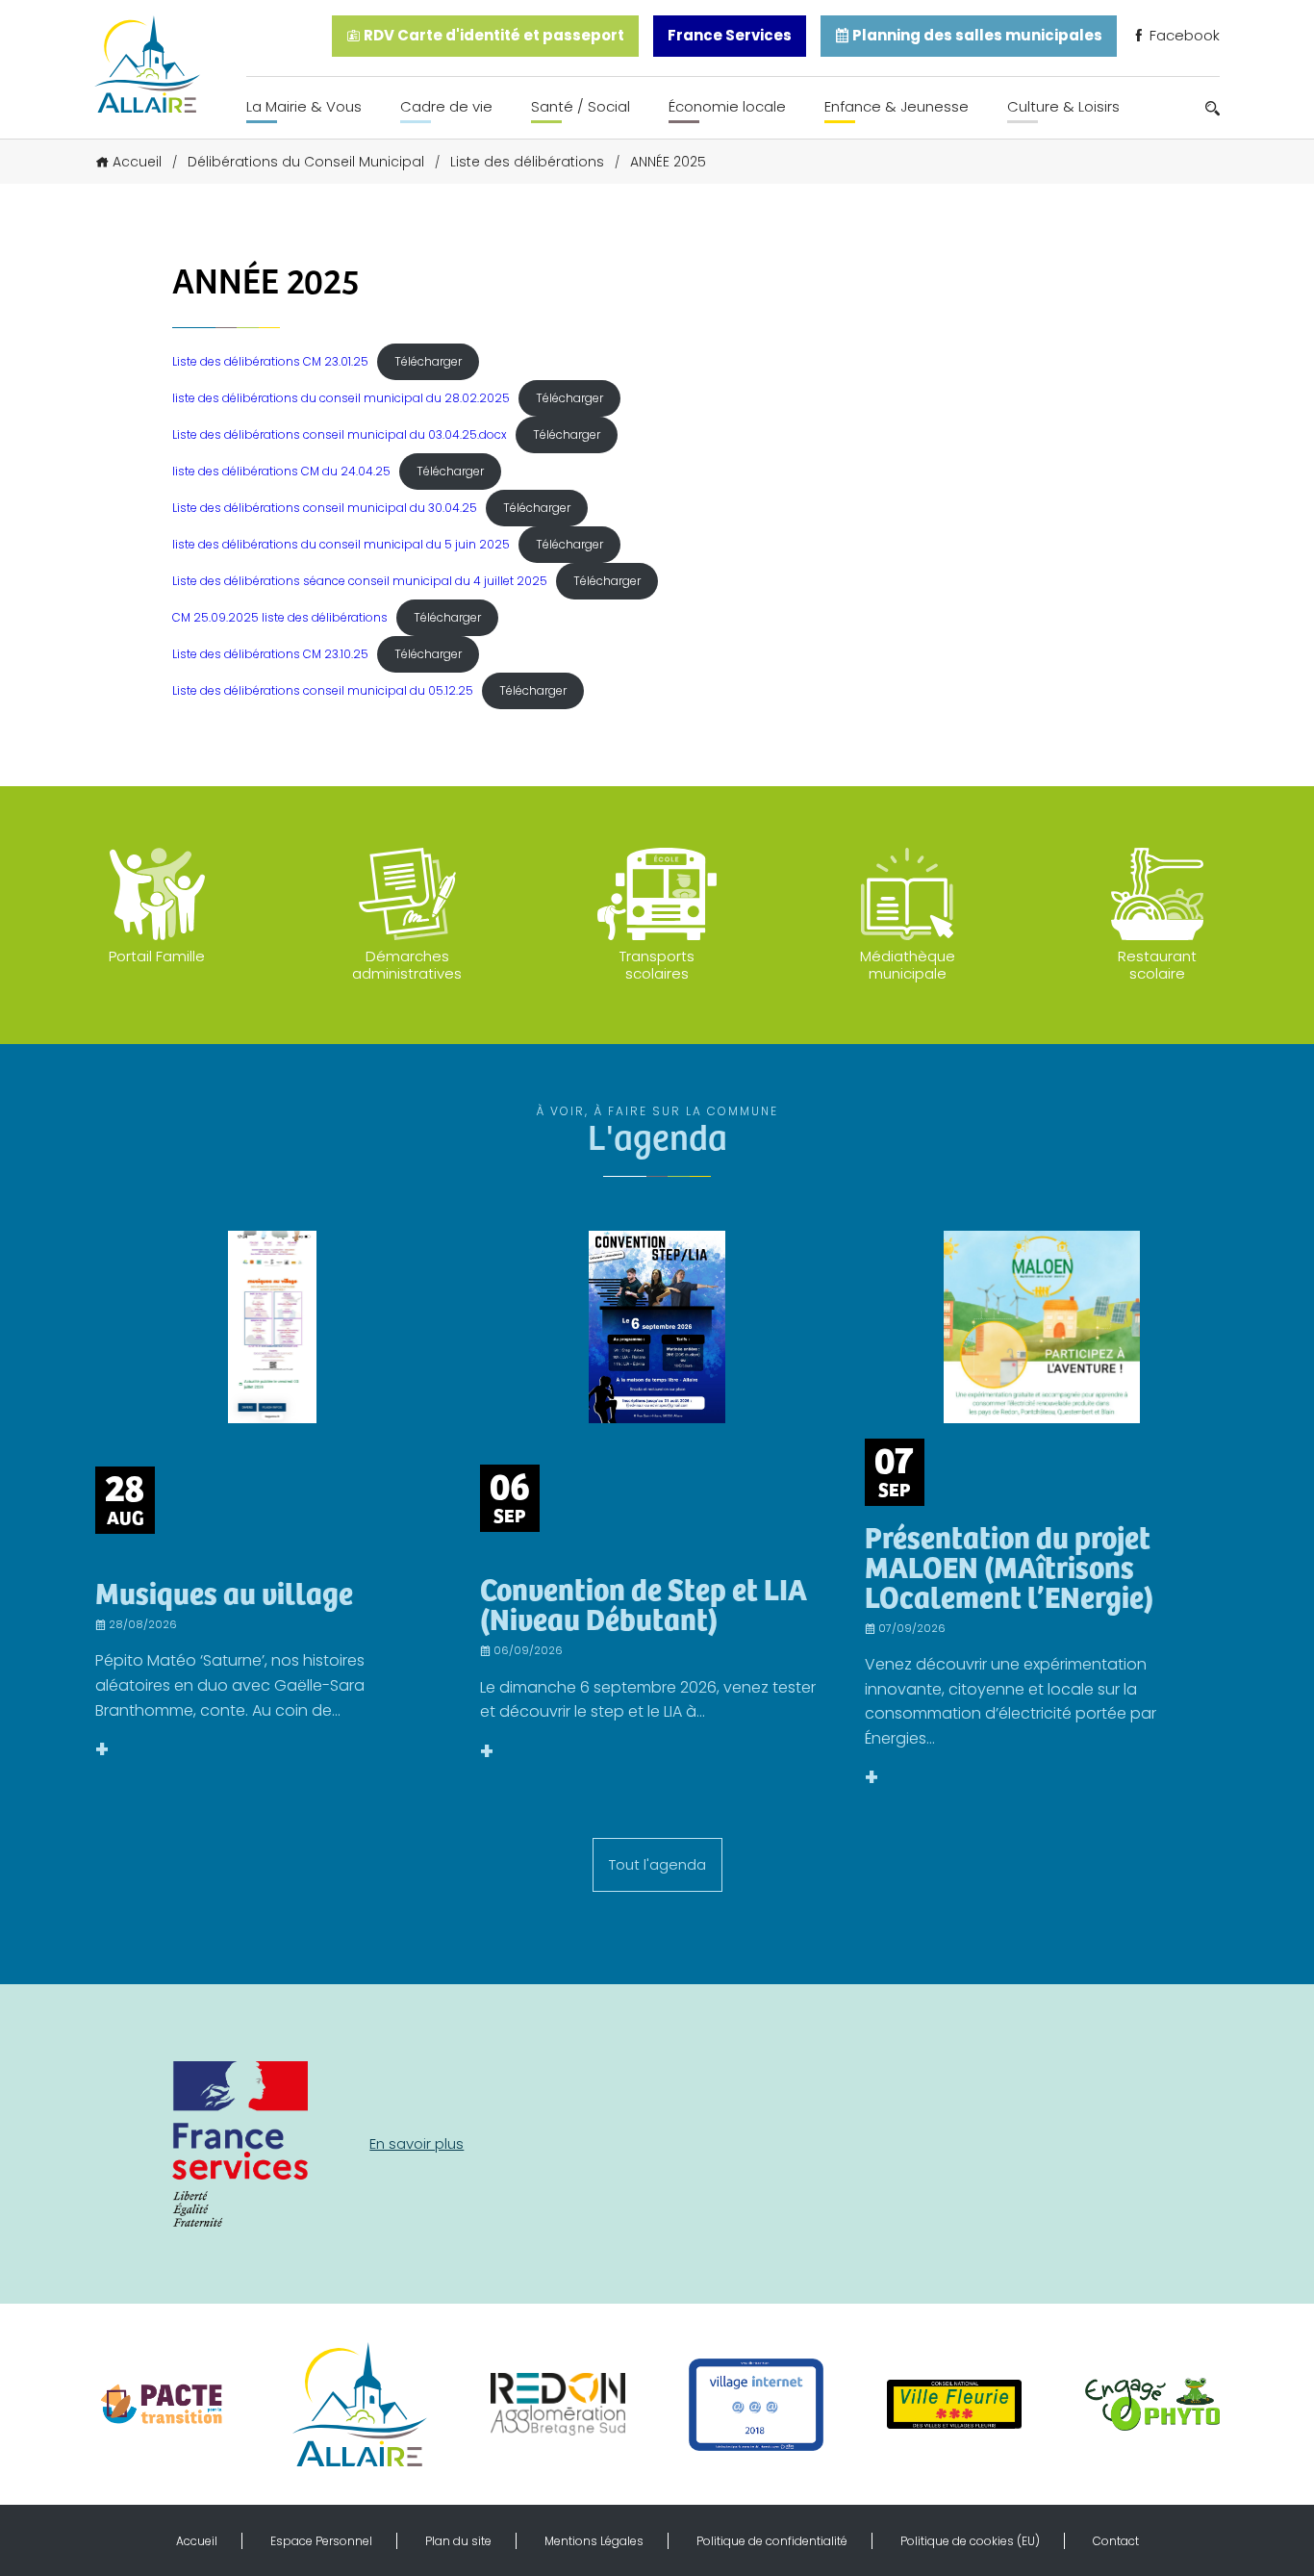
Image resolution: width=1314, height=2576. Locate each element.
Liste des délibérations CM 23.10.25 (270, 654)
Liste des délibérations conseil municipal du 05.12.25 (323, 690)
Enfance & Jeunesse (897, 106)
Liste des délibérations (527, 162)
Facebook (1183, 35)
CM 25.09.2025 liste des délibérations (280, 617)
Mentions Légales (594, 2541)
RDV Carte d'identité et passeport (493, 35)
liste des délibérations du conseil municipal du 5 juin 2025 (341, 544)
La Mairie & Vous (304, 106)
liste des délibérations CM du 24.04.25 (281, 471)
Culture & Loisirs (1063, 106)
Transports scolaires (657, 965)
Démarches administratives (407, 965)
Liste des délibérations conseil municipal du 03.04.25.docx (340, 434)
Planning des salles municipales (976, 35)
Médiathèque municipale (908, 965)
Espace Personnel (321, 2541)
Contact (1116, 2541)
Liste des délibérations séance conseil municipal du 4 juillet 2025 (360, 581)
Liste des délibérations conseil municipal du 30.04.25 (325, 508)
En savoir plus (417, 2143)
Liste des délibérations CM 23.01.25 (270, 361)
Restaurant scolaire (1157, 965)
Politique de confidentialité (772, 2541)
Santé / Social (581, 106)
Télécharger (428, 361)
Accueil (137, 162)
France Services (730, 35)
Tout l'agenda (657, 1864)
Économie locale (727, 106)
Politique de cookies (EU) (970, 2541)
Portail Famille (157, 956)
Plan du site (458, 2541)
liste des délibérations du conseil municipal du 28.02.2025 (341, 398)
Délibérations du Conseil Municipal (306, 162)
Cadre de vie (446, 106)
